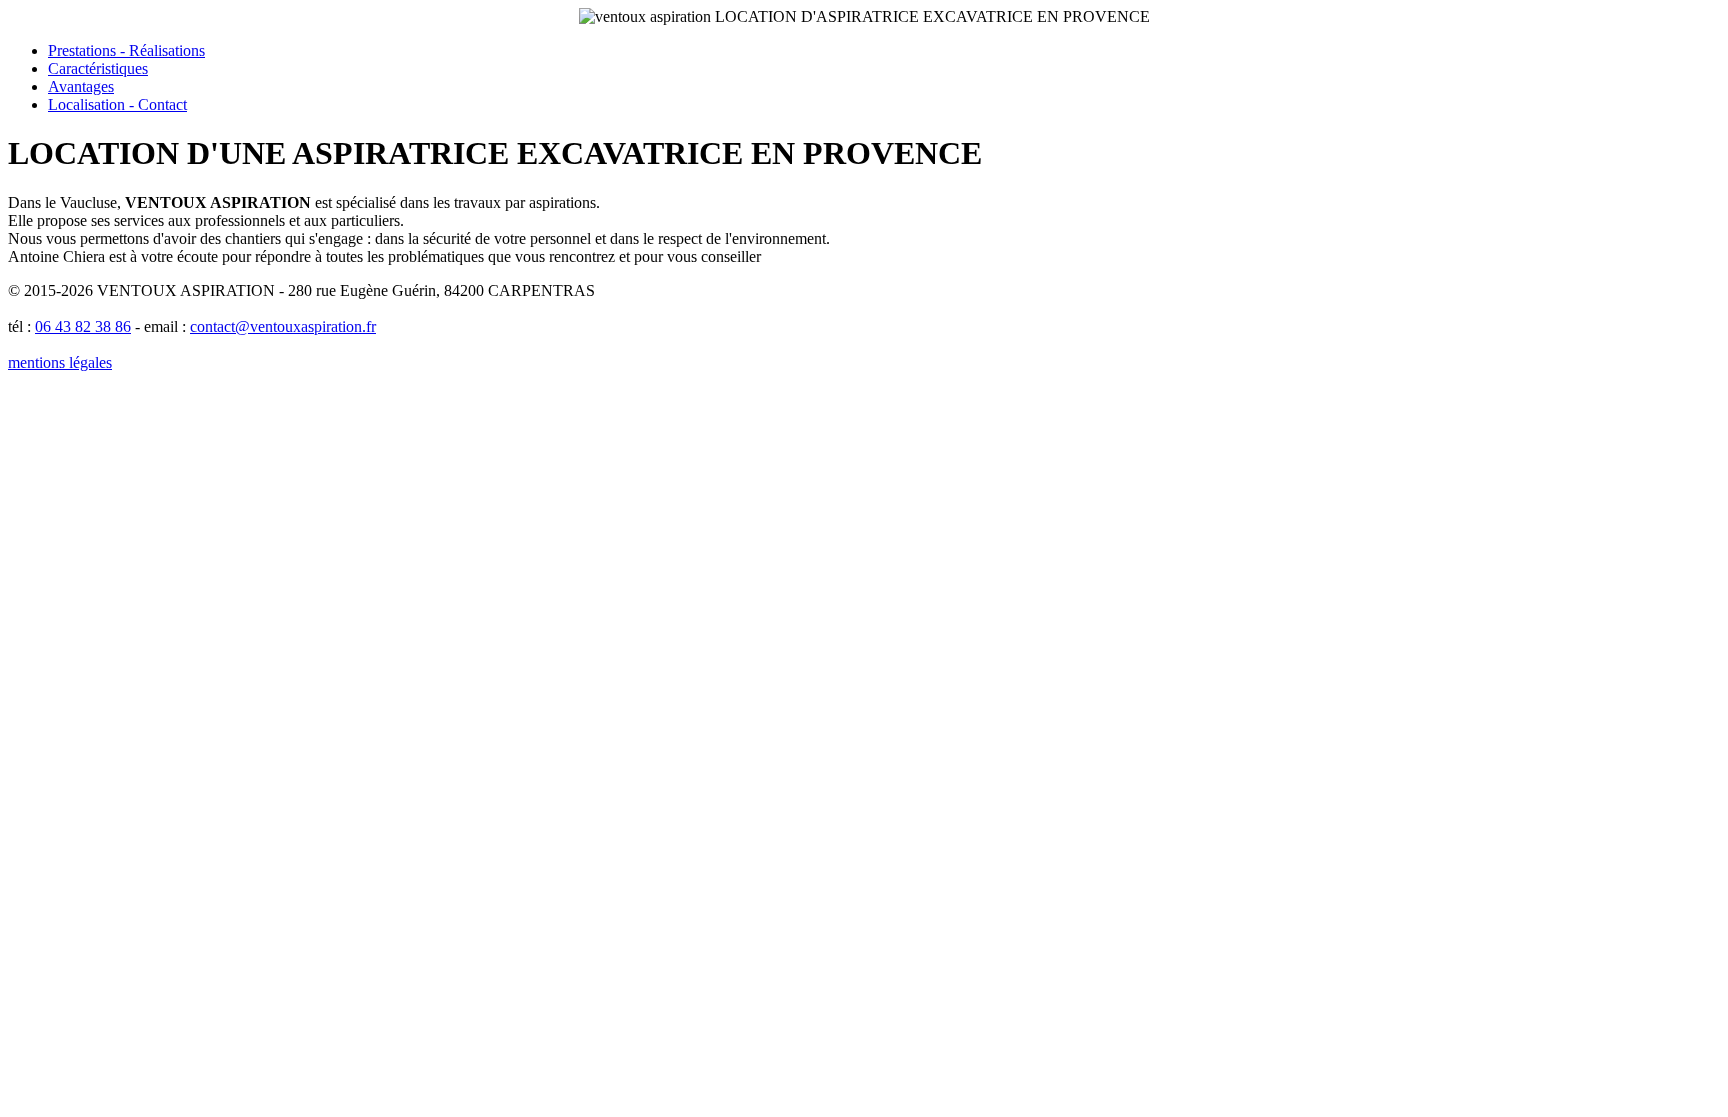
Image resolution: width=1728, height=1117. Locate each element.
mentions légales (60, 362)
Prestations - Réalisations (126, 50)
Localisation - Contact (117, 104)
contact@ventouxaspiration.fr (283, 326)
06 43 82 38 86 (83, 326)
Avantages (81, 86)
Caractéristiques (98, 68)
